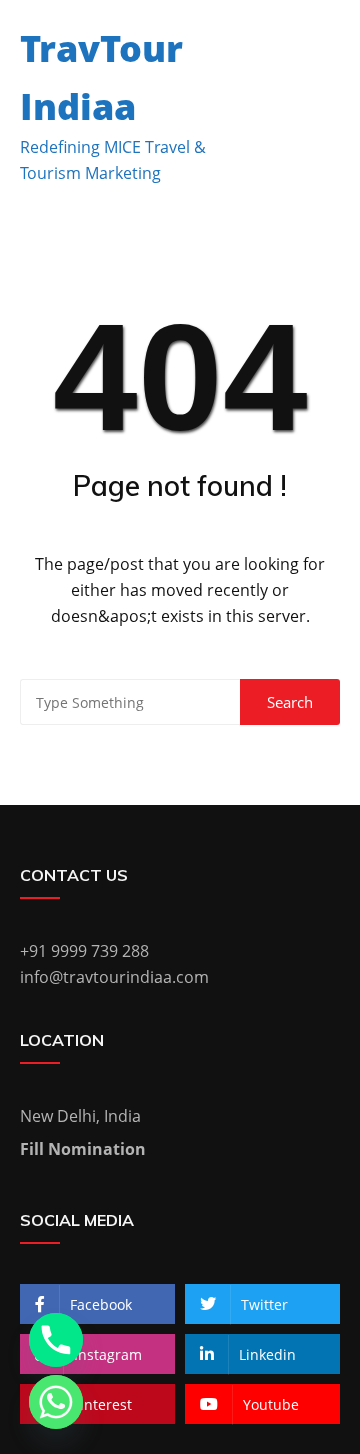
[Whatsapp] (56, 1402)
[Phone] (56, 1340)
